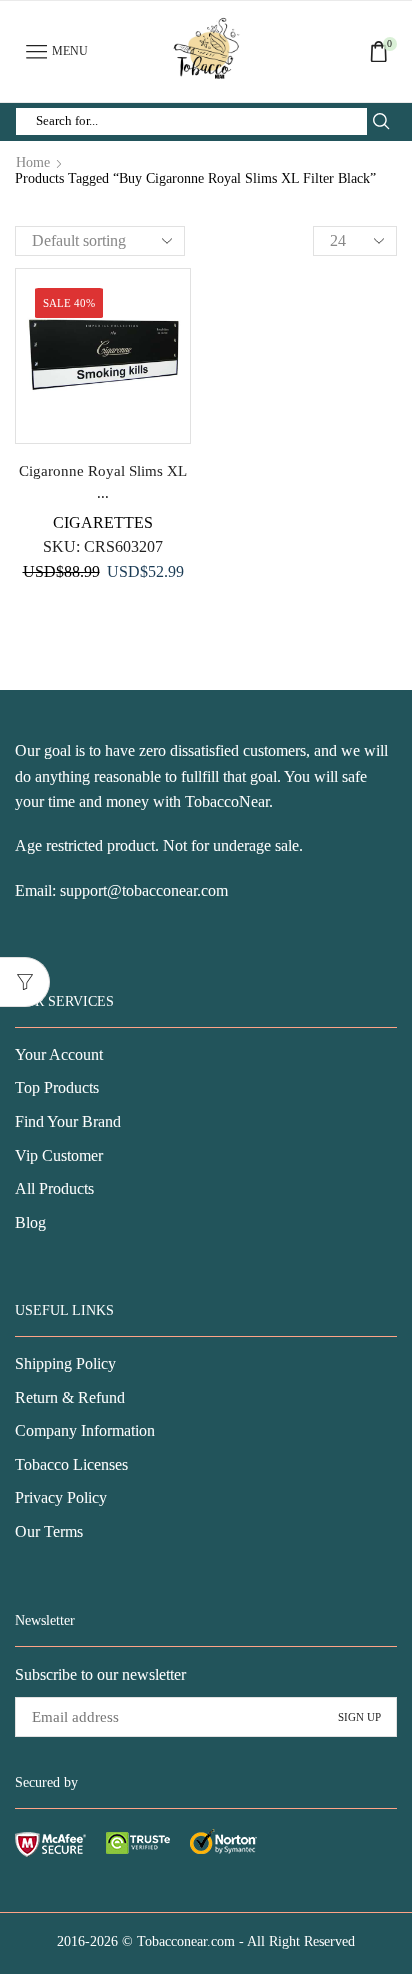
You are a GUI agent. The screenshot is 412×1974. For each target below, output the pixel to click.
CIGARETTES (103, 522)
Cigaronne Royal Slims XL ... (103, 482)
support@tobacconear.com (144, 890)
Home (33, 163)
